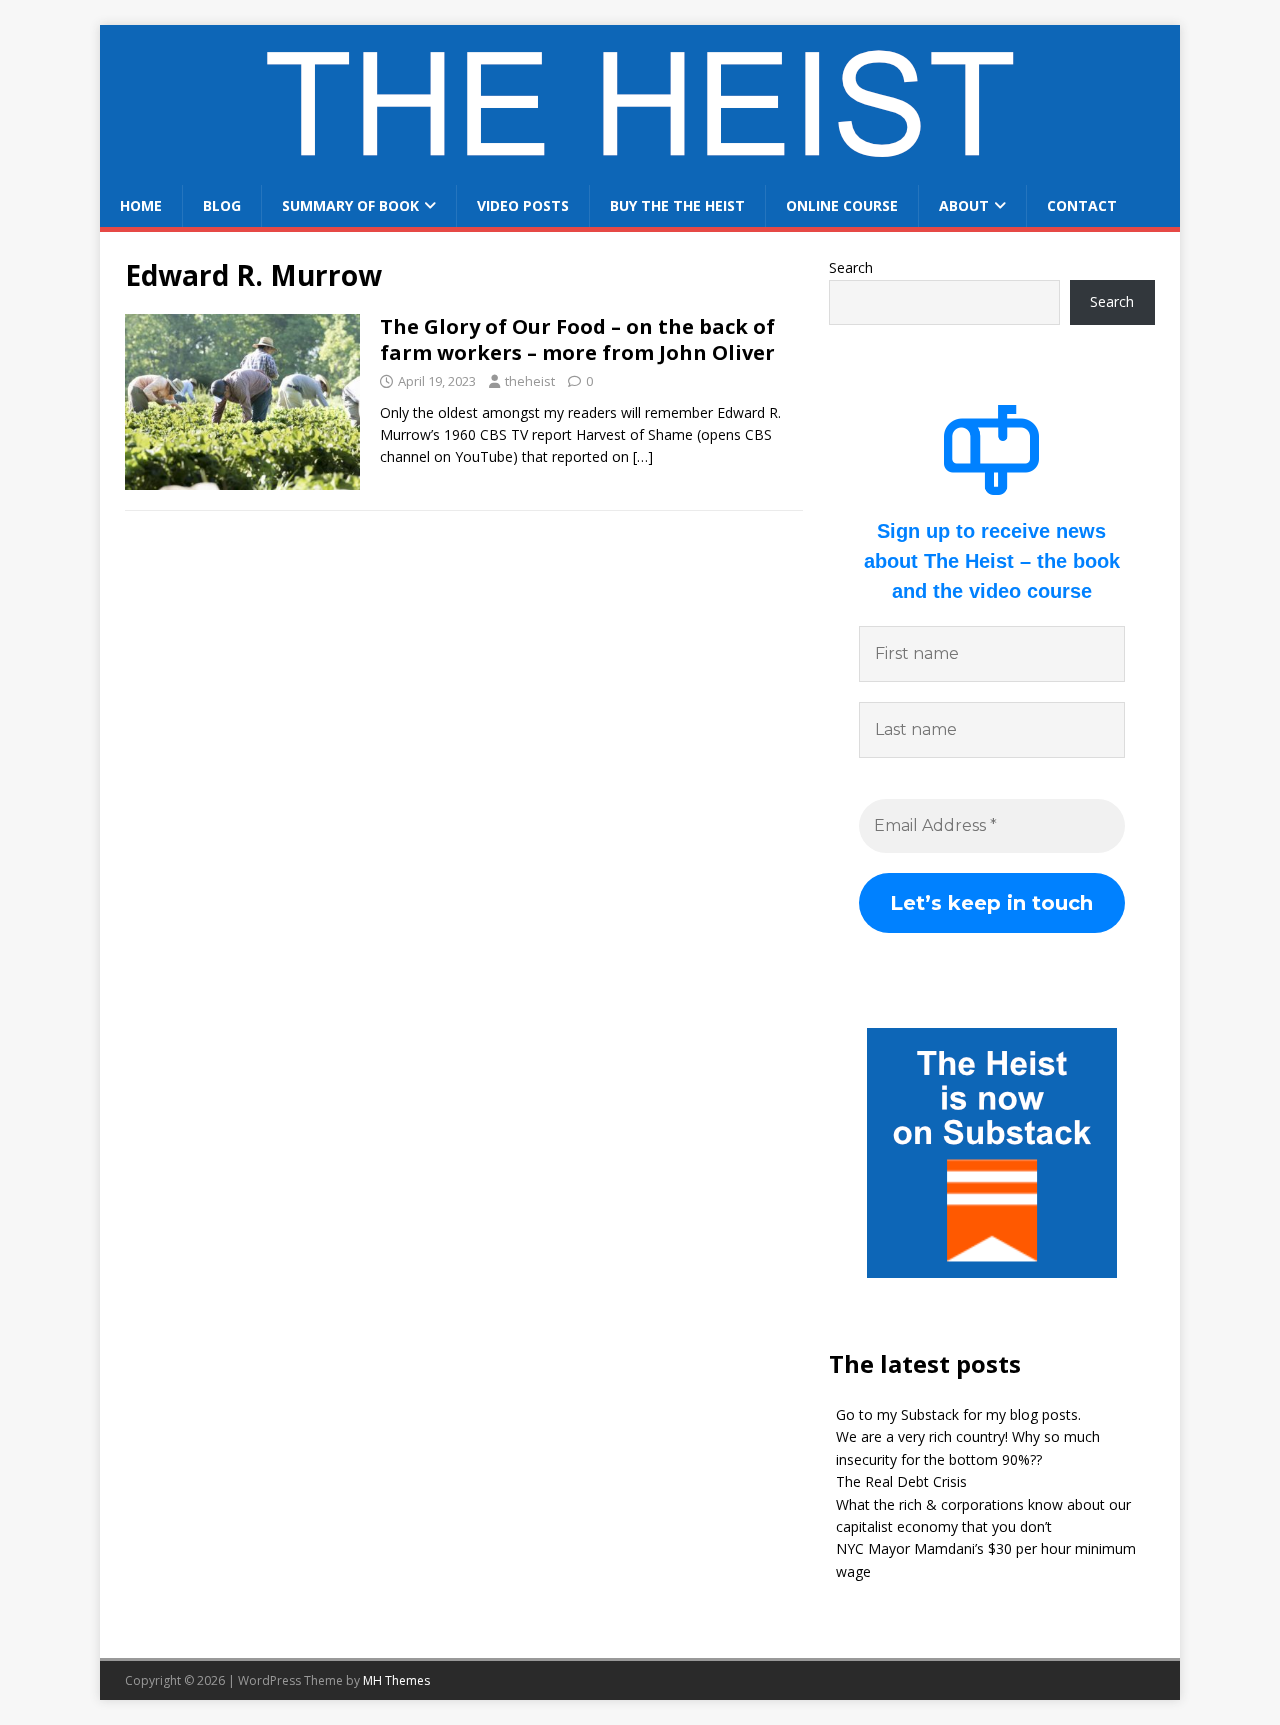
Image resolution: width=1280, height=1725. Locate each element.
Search (851, 267)
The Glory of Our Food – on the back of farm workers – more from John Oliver (577, 339)
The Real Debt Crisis (901, 1481)
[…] (643, 456)
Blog (222, 205)
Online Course (842, 205)
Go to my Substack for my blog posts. (958, 1414)
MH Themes (396, 1680)
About (964, 205)
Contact (1082, 205)
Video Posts (523, 205)
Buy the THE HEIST (677, 205)
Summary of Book (350, 205)
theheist (530, 381)
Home (141, 205)
